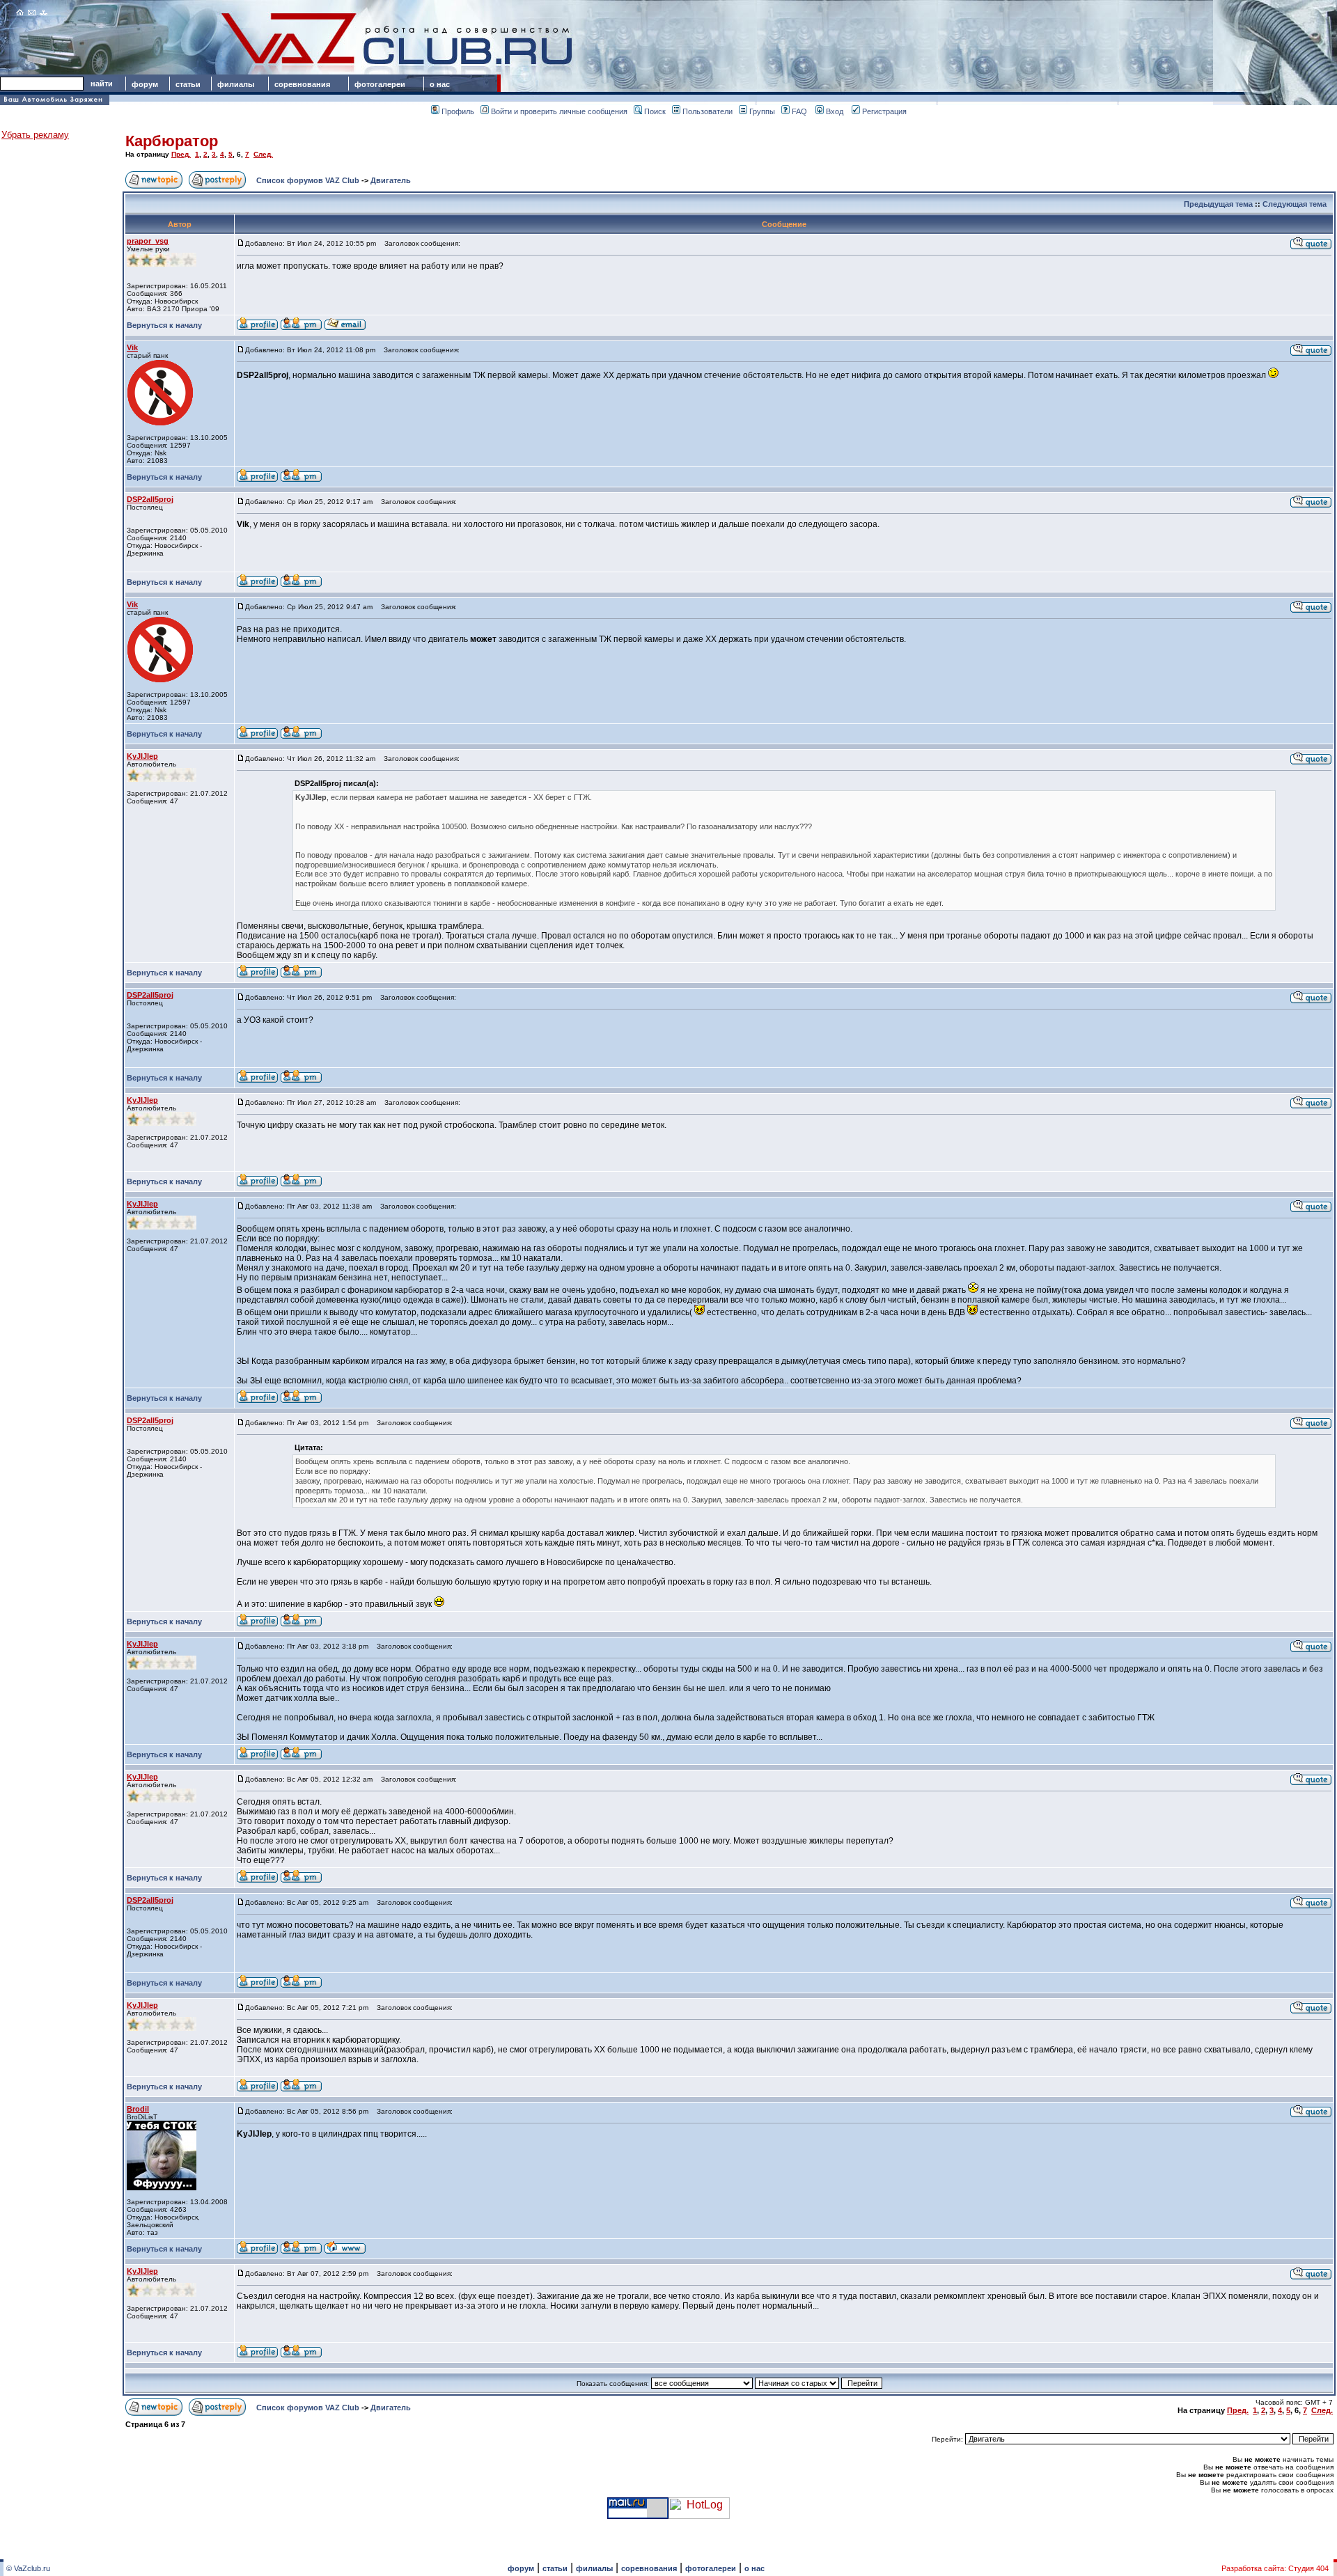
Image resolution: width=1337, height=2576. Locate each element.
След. (263, 154)
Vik (132, 347)
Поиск (655, 111)
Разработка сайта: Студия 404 (1275, 2568)
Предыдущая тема (1218, 204)
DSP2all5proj (150, 499)
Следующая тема (1295, 204)
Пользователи (707, 111)
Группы (762, 111)
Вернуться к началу (164, 325)
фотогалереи (382, 84)
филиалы (236, 84)
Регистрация (884, 111)
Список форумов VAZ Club (308, 180)
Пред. (181, 154)
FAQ (799, 111)
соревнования (302, 84)
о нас (440, 84)
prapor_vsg (148, 241)
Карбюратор (172, 141)
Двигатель (391, 180)
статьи (188, 84)
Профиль (458, 111)
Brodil (138, 2109)
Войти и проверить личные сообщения (559, 111)
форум (145, 84)
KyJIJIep (142, 756)
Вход (835, 111)
